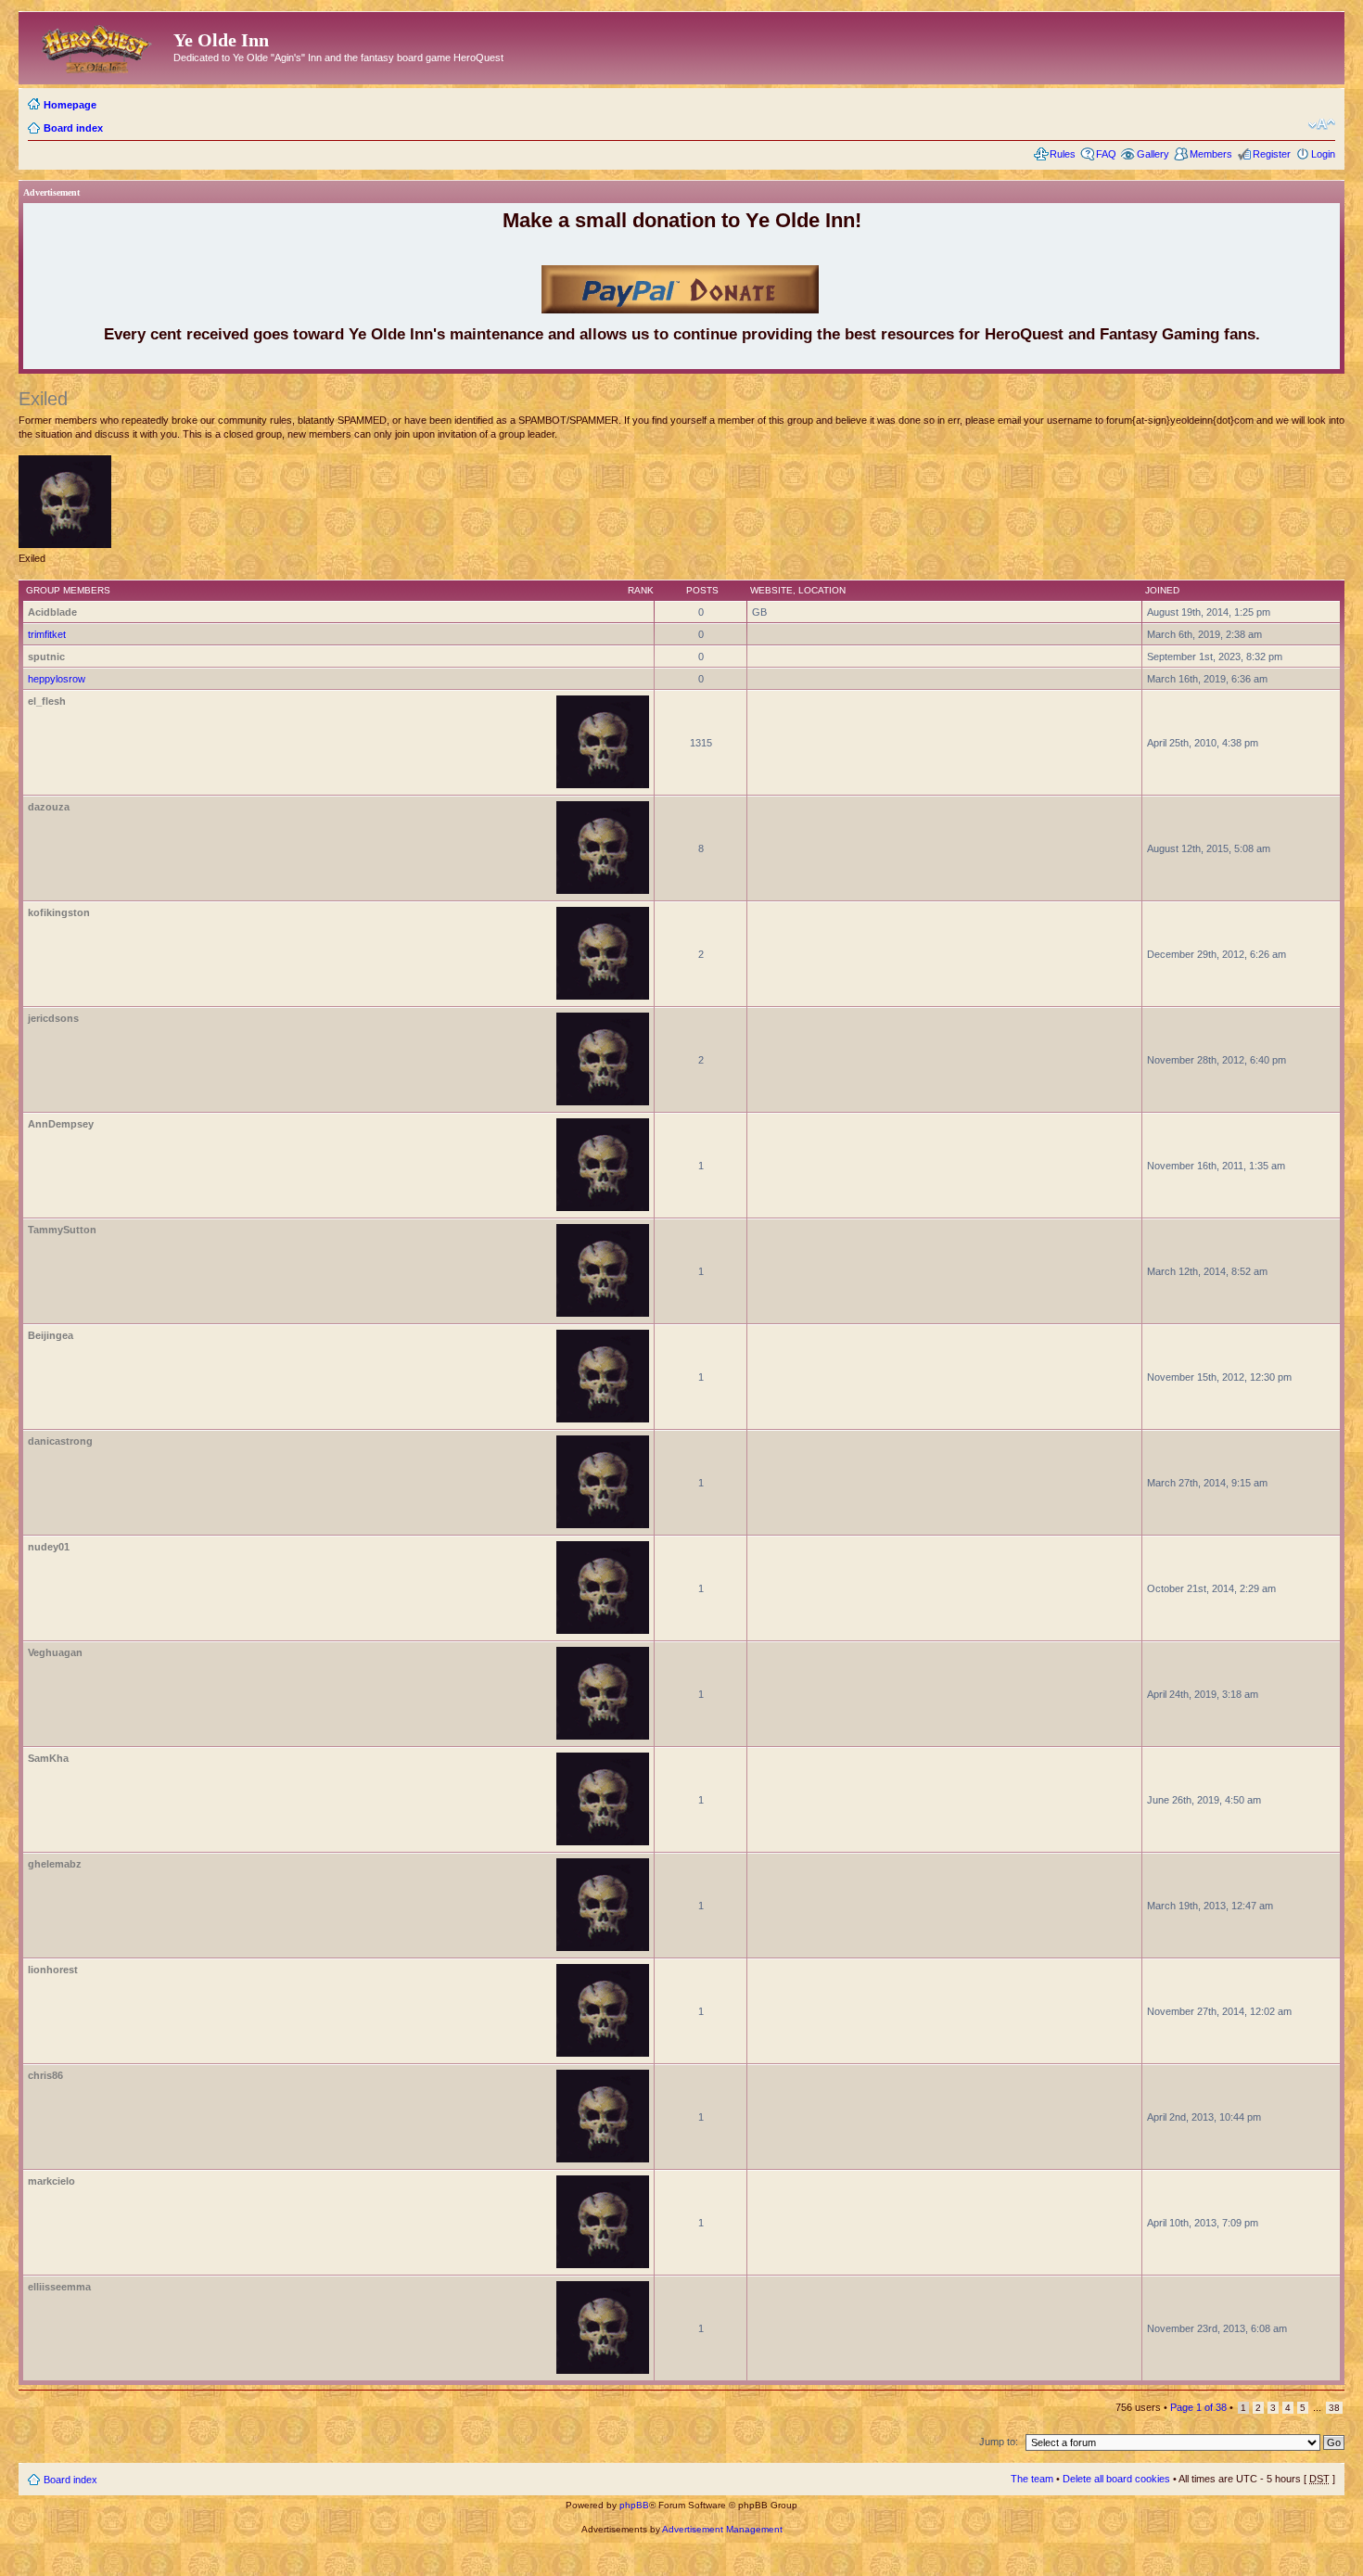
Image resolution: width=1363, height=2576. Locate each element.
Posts (702, 590)
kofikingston (59, 912)
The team (1032, 2479)
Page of (1198, 2407)
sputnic (46, 657)
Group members (68, 590)
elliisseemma (59, 2287)
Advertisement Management (722, 2529)
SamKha (48, 1758)
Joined (1162, 590)
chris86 (45, 2075)
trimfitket (47, 634)
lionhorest (53, 1970)
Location (822, 590)
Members (1211, 154)
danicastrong (60, 1441)
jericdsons (53, 1018)
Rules (1063, 154)
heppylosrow (57, 679)
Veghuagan (55, 1652)
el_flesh (47, 701)
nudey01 (49, 1547)
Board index (73, 128)
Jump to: (999, 2442)
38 (1334, 2408)
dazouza (49, 807)
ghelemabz (55, 1864)
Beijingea (51, 1335)
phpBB (634, 2505)
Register (1272, 154)
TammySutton (62, 1230)
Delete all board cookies (1116, 2479)
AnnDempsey (61, 1124)
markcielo (51, 2181)
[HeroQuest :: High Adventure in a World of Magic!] (98, 45)
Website (771, 590)
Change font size (1322, 124)
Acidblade (52, 612)
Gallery (1153, 154)
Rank (641, 590)
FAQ (1106, 154)
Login (1323, 154)
